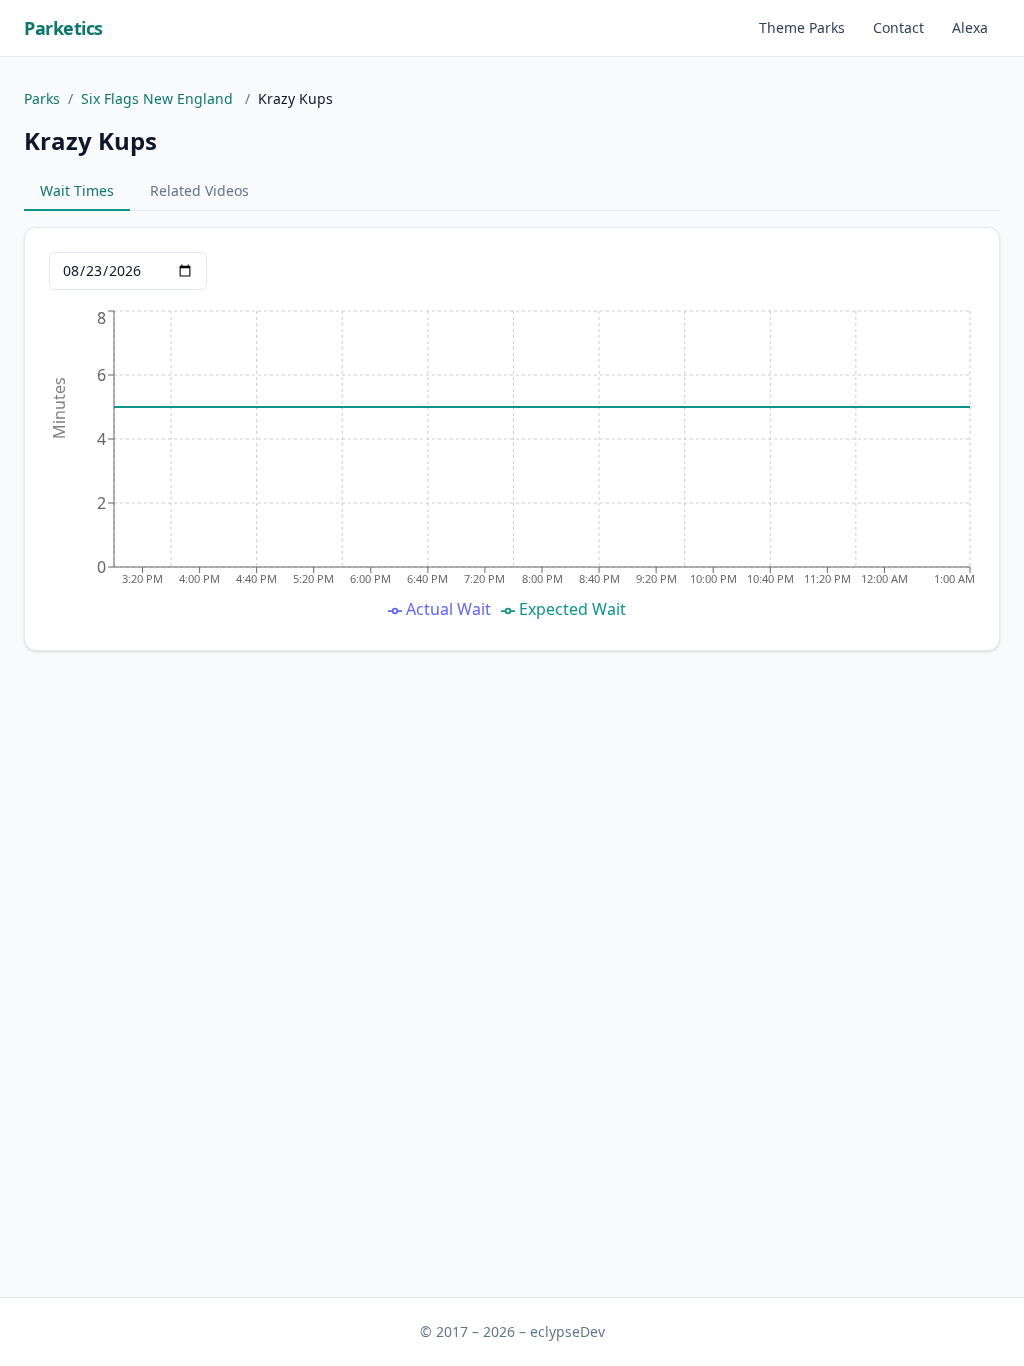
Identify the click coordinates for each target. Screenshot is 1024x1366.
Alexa (970, 27)
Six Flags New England (159, 98)
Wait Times (77, 190)
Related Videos (199, 190)
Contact (898, 27)
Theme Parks (802, 27)
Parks (42, 98)
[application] (512, 466)
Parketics (63, 28)
